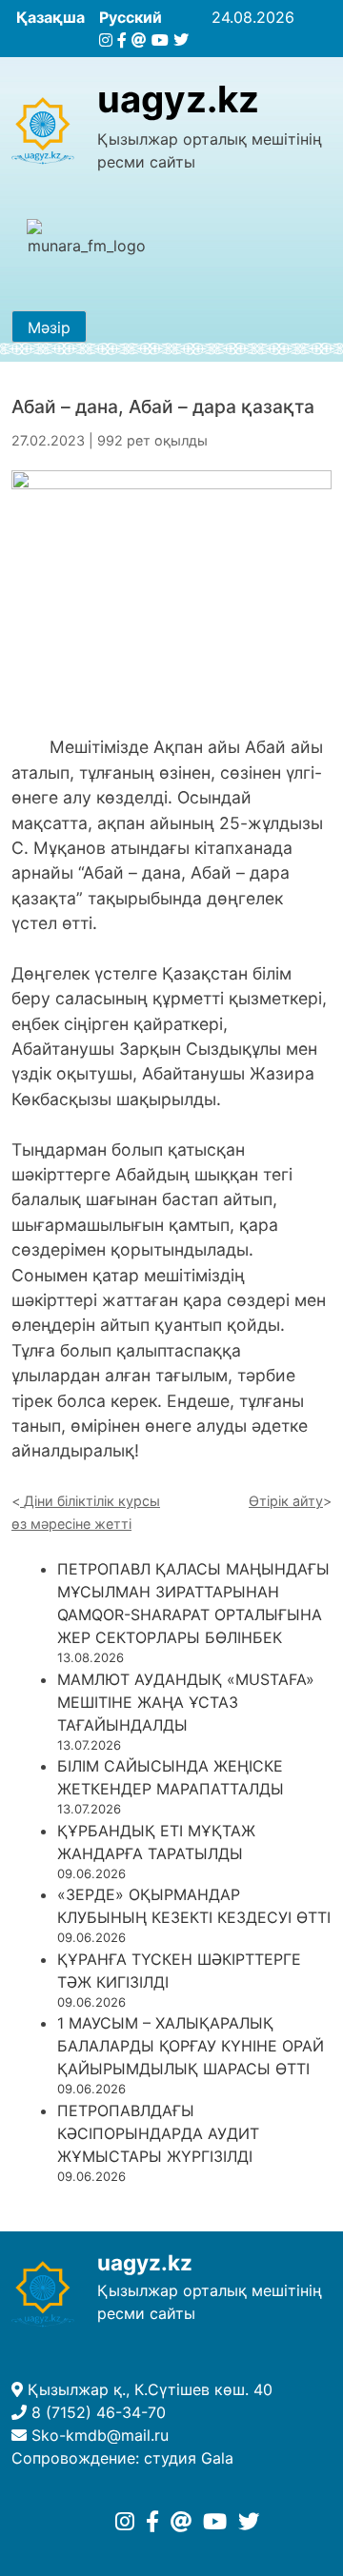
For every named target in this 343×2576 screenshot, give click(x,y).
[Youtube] (160, 40)
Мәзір (49, 327)
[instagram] (106, 40)
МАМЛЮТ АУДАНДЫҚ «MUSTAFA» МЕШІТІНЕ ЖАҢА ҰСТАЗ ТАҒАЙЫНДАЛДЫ (186, 1702)
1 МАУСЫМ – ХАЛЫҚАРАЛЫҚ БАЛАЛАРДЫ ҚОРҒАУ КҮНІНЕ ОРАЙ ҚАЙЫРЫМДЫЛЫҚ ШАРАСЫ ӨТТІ (191, 2046)
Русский (131, 17)
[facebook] (122, 40)
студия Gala (189, 2458)
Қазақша (50, 17)
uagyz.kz (178, 99)
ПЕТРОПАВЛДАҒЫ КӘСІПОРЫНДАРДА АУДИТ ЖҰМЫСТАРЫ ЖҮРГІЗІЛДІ (158, 2133)
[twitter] (181, 40)
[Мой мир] (139, 40)
